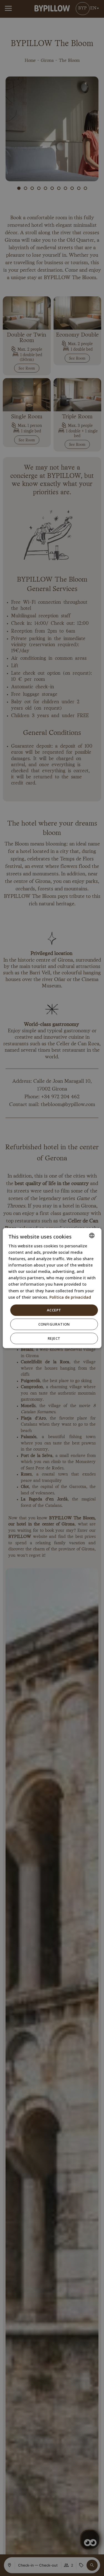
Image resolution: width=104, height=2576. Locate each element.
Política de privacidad (70, 1297)
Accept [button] (54, 1310)
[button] (54, 1324)
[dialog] (52, 1288)
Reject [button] (54, 1338)
